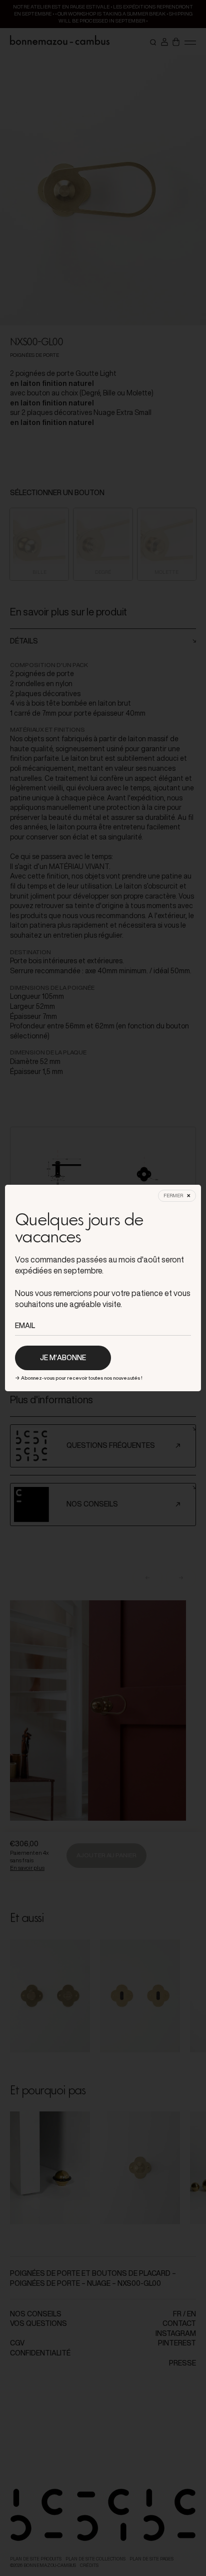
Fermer (173, 1196)
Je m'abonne (63, 1358)
